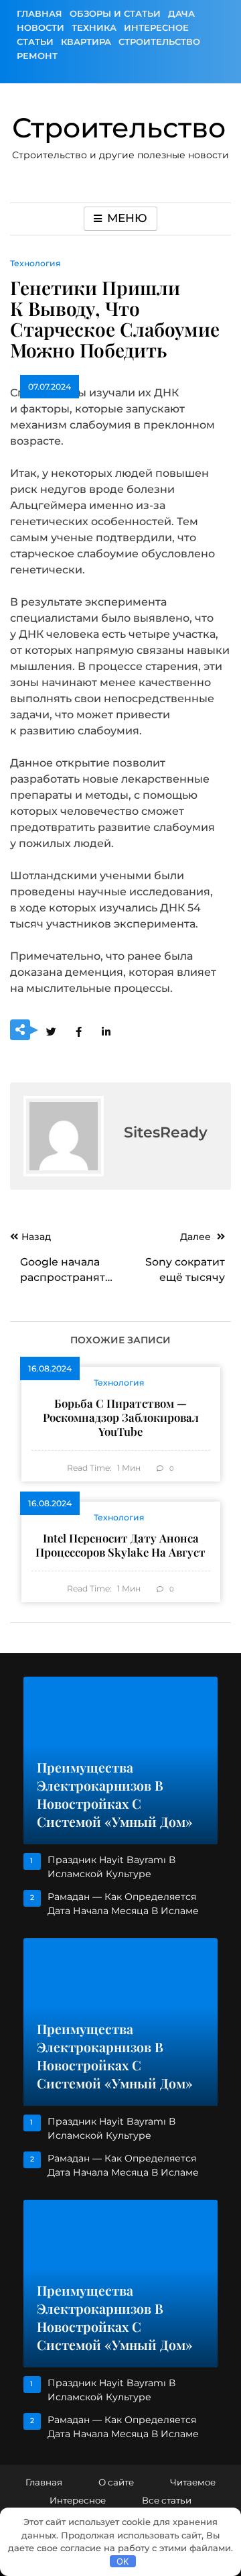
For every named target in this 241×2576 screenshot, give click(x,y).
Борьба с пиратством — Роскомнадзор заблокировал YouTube (121, 1417)
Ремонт (37, 56)
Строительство (159, 42)
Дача (181, 13)
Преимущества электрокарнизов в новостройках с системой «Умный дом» (115, 1794)
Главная (39, 13)
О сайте (116, 2482)
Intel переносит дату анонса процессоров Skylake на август (120, 1545)
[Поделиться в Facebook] (78, 1031)
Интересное (156, 27)
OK (123, 2561)
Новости (41, 27)
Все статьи (167, 2500)
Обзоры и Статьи (115, 13)
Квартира (86, 42)
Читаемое (193, 2482)
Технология (35, 263)
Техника (94, 27)
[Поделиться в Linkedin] (106, 1031)
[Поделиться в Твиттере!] (51, 1031)
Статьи (35, 42)
